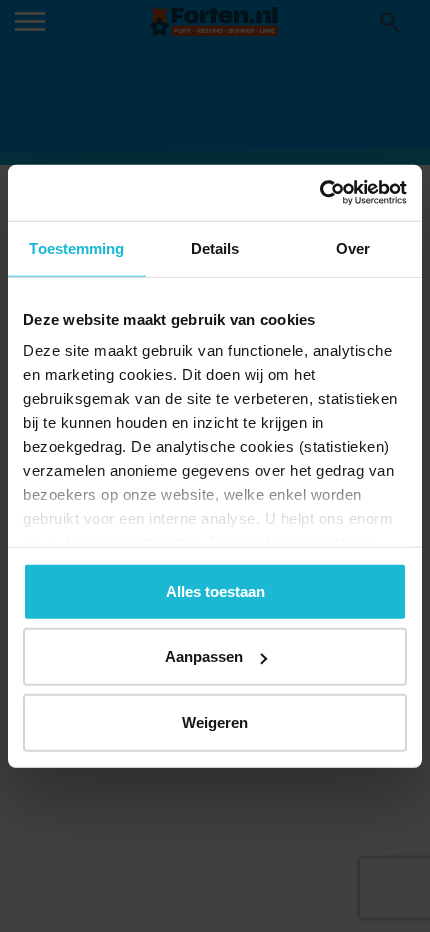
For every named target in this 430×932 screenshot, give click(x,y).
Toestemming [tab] (76, 247)
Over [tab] (353, 247)
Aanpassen (204, 656)
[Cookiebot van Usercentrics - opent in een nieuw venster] (319, 193)
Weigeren (215, 721)
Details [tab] (215, 247)
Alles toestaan (215, 590)
